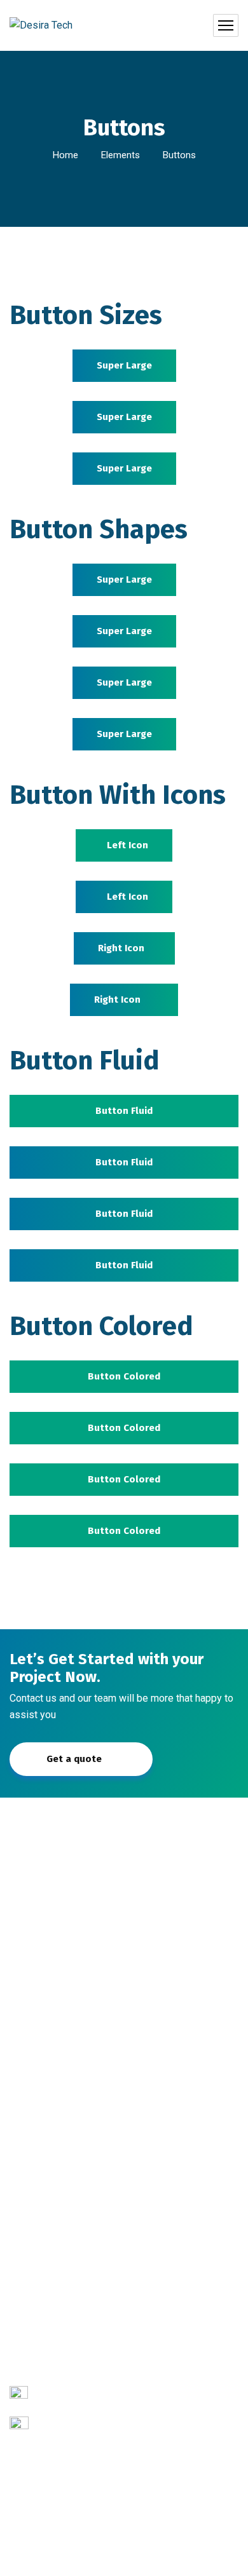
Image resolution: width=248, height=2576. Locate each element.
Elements (121, 155)
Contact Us (43, 2112)
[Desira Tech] (41, 26)
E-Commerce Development (79, 2212)
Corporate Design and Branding (87, 2240)
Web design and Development (86, 2267)
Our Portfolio (47, 2085)
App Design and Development (85, 2294)
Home (65, 155)
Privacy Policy (124, 2558)
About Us (39, 2057)
